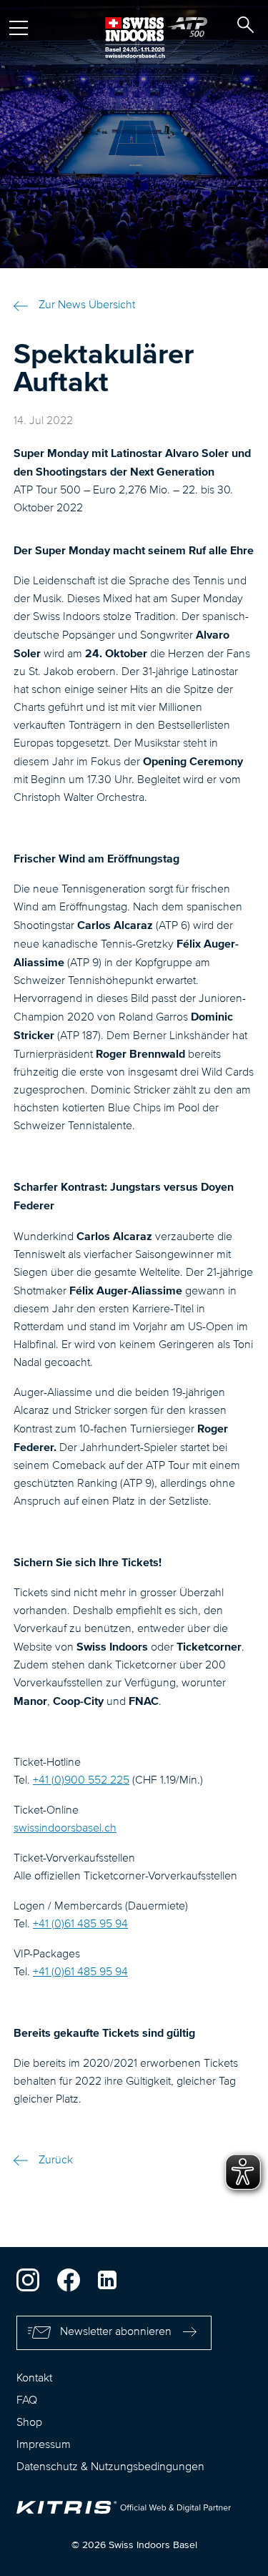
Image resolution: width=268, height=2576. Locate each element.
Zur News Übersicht (87, 305)
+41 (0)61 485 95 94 (80, 1924)
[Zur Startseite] (134, 38)
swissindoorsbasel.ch (65, 1829)
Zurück (56, 2160)
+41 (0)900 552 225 (81, 1781)
